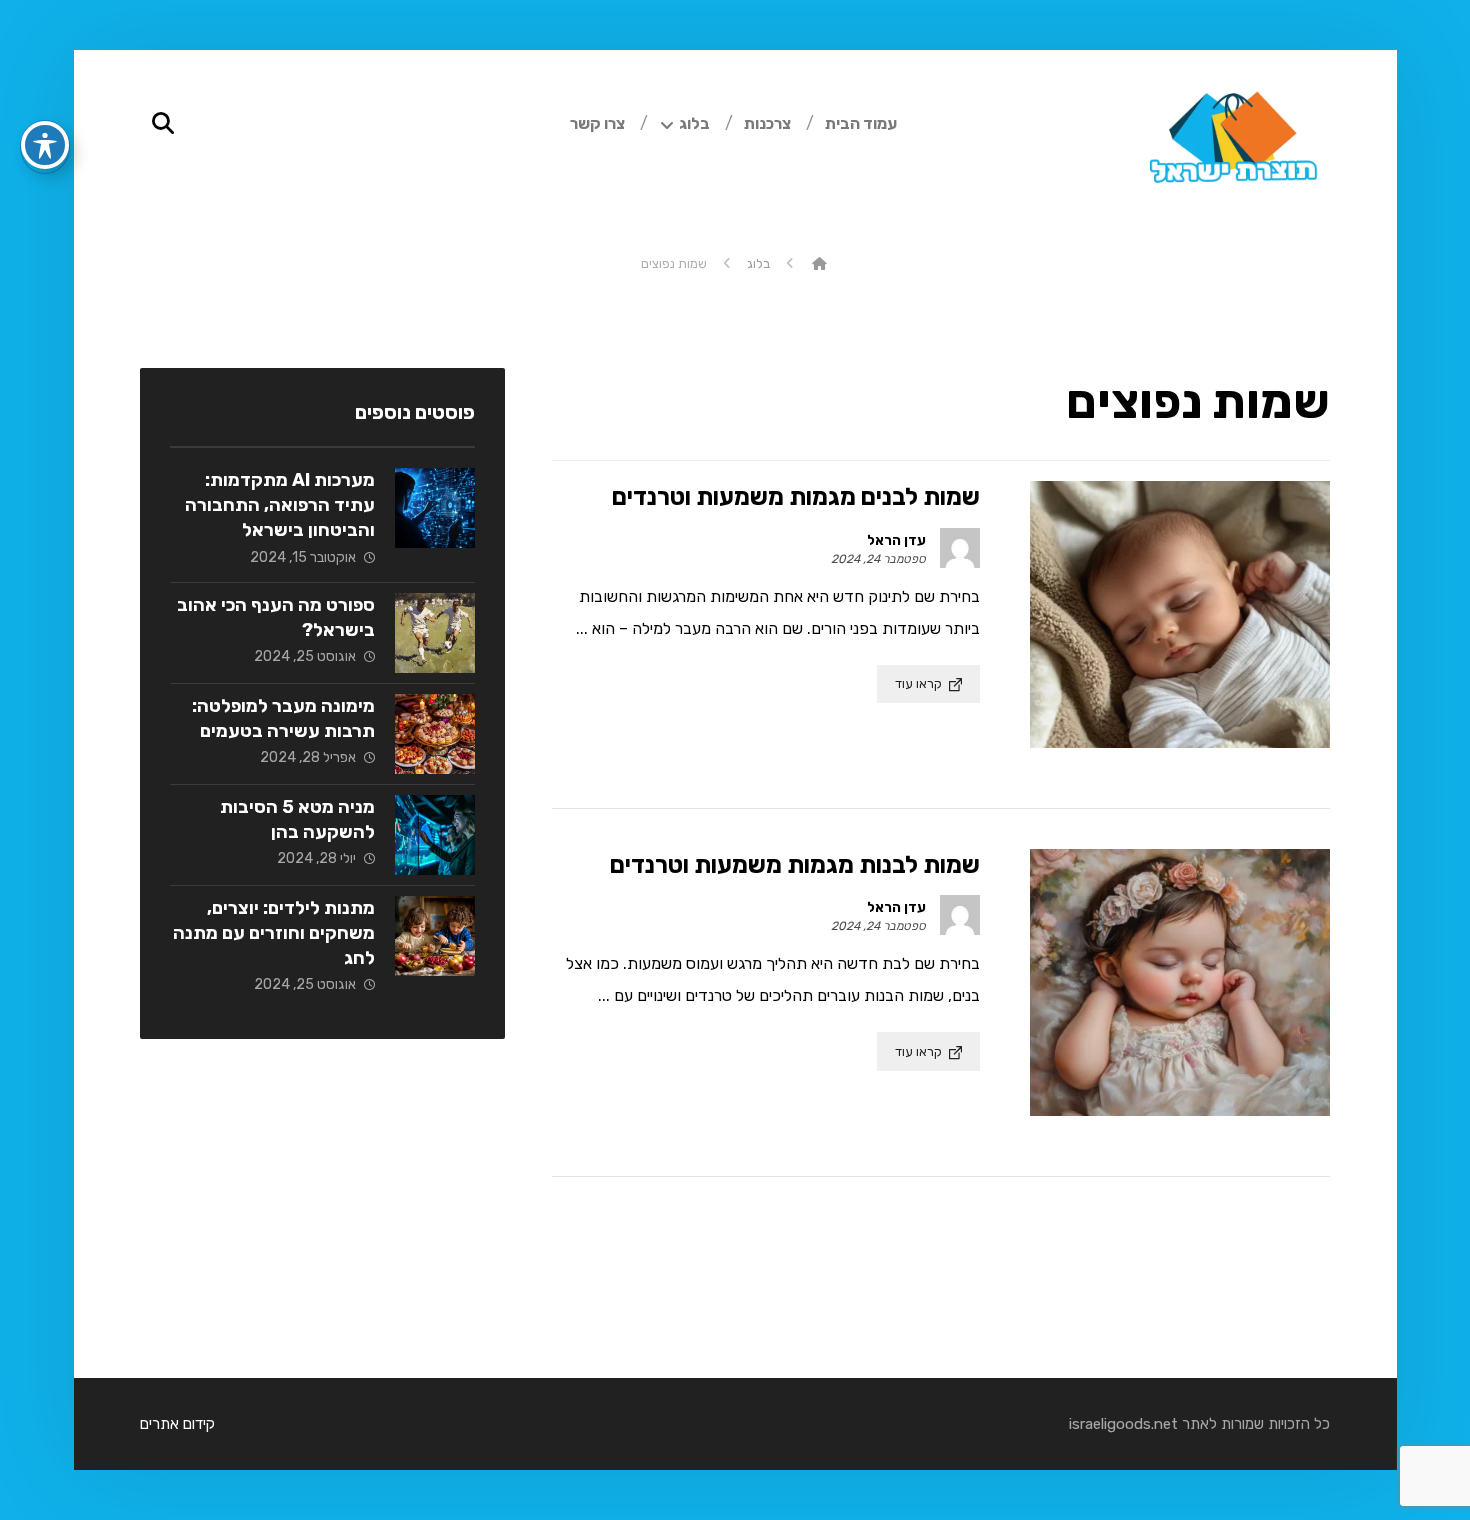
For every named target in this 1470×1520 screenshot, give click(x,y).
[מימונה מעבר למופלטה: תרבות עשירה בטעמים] (435, 734)
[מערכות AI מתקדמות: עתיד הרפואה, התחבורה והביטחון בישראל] (435, 508)
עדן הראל (896, 541)
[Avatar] (960, 548)
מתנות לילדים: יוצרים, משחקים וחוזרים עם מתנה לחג (274, 933)
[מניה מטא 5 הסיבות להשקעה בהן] (435, 835)
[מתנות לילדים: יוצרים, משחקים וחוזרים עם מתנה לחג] (435, 936)
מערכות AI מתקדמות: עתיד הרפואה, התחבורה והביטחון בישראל (280, 505)
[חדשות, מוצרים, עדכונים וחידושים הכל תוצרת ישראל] (1230, 150)
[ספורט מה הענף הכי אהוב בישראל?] (435, 633)
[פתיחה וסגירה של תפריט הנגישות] (45, 145)
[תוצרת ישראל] (819, 263)
